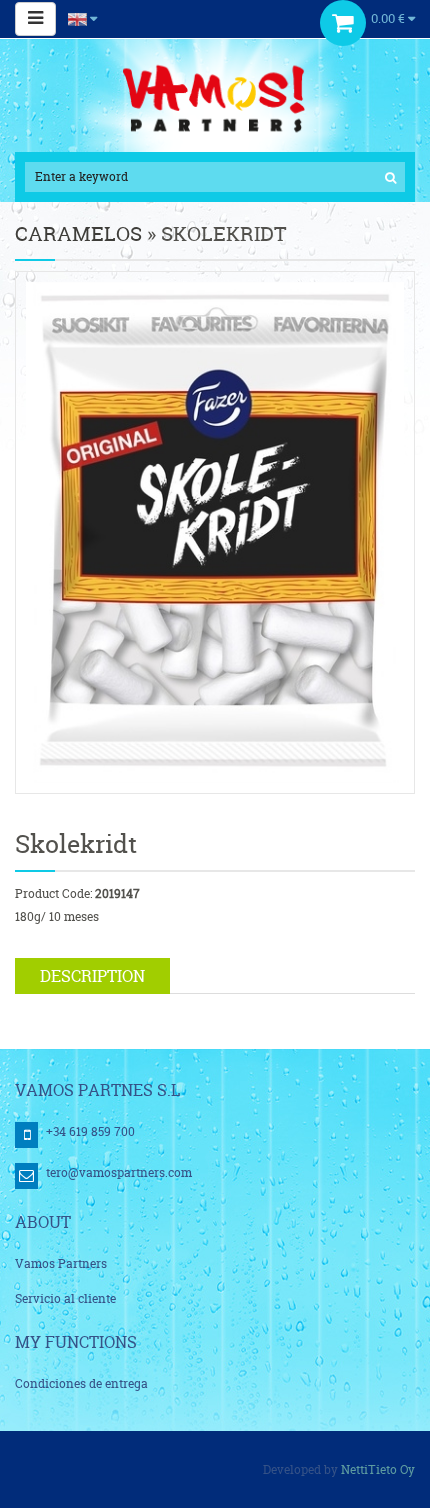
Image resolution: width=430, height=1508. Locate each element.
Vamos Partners (61, 1263)
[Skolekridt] (215, 531)
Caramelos (78, 233)
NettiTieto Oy (378, 1469)
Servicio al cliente (65, 1298)
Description (92, 976)
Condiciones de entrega (81, 1383)
